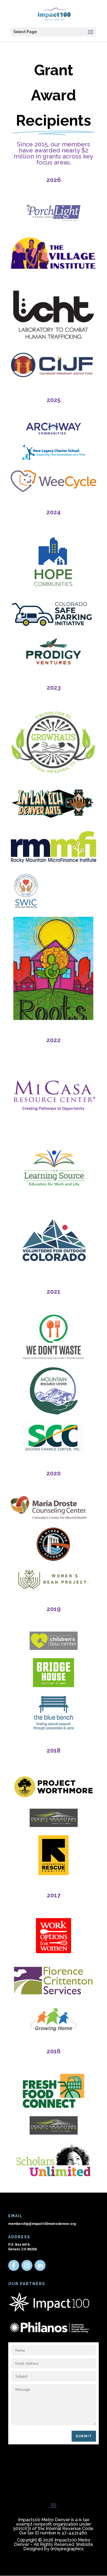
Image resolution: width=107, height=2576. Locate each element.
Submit (84, 2436)
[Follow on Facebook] (14, 2265)
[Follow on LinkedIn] (40, 2265)
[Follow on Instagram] (27, 2265)
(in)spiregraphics (67, 2549)
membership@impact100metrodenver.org (42, 2224)
